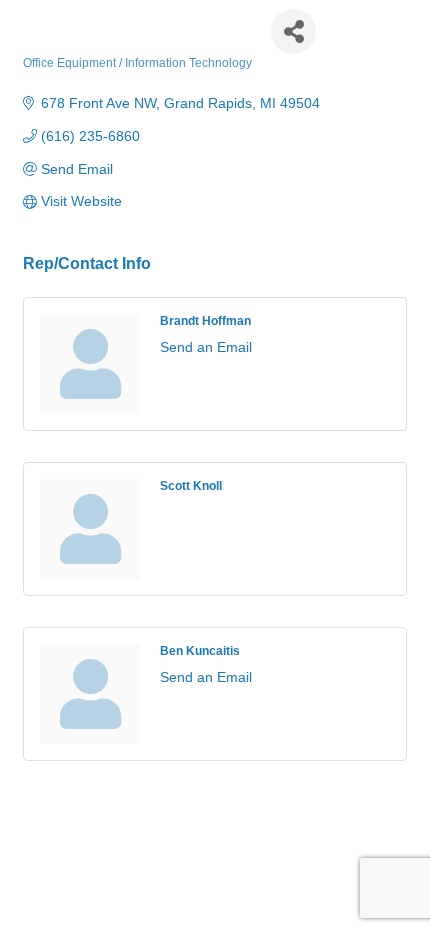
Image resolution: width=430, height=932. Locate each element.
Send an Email (206, 347)
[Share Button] (293, 31)
